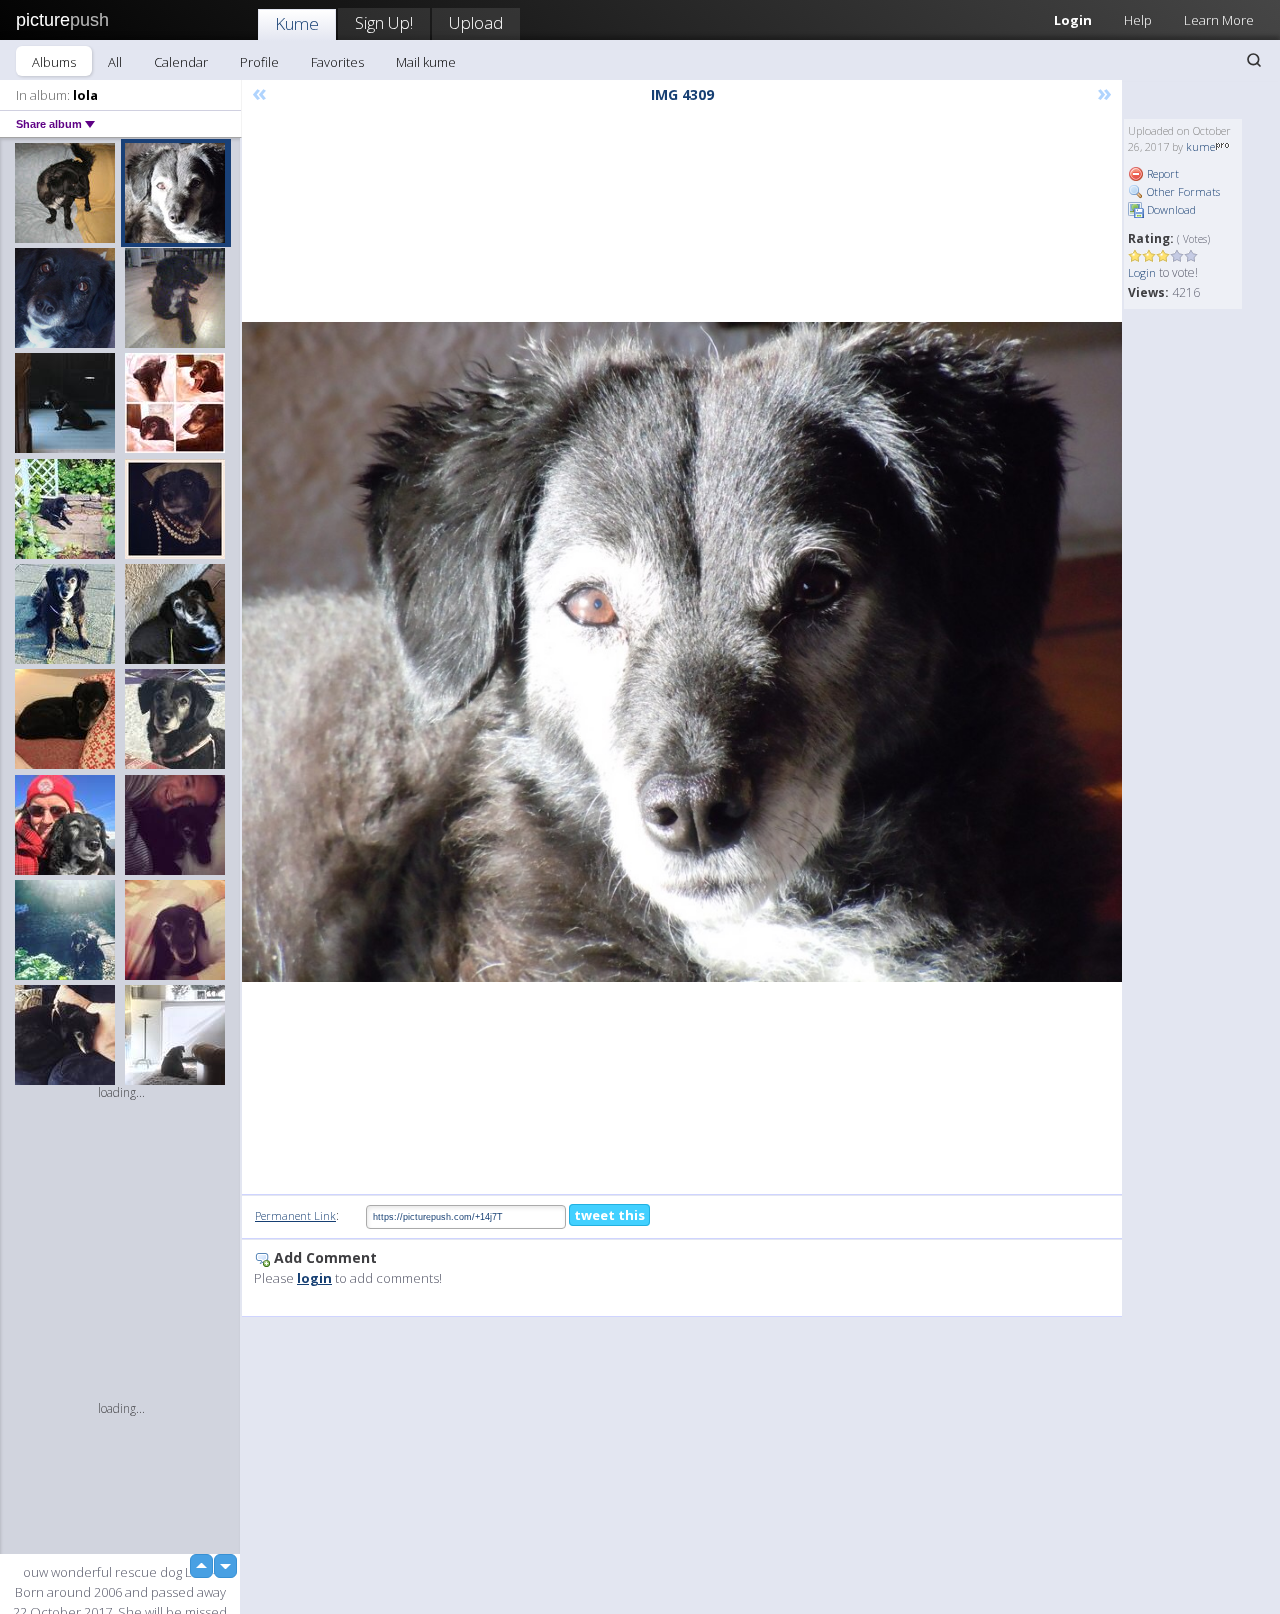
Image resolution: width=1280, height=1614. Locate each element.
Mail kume (426, 62)
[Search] (1254, 60)
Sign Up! (384, 22)
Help (1138, 20)
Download (1170, 209)
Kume (297, 23)
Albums (54, 62)
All (115, 62)
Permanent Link (295, 1215)
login (314, 1278)
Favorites (337, 62)
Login (1073, 20)
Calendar (181, 62)
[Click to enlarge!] (682, 652)
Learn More (1219, 20)
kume (1200, 146)
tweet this (609, 1215)
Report (1161, 173)
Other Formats (1182, 191)
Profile (259, 62)
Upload (476, 22)
